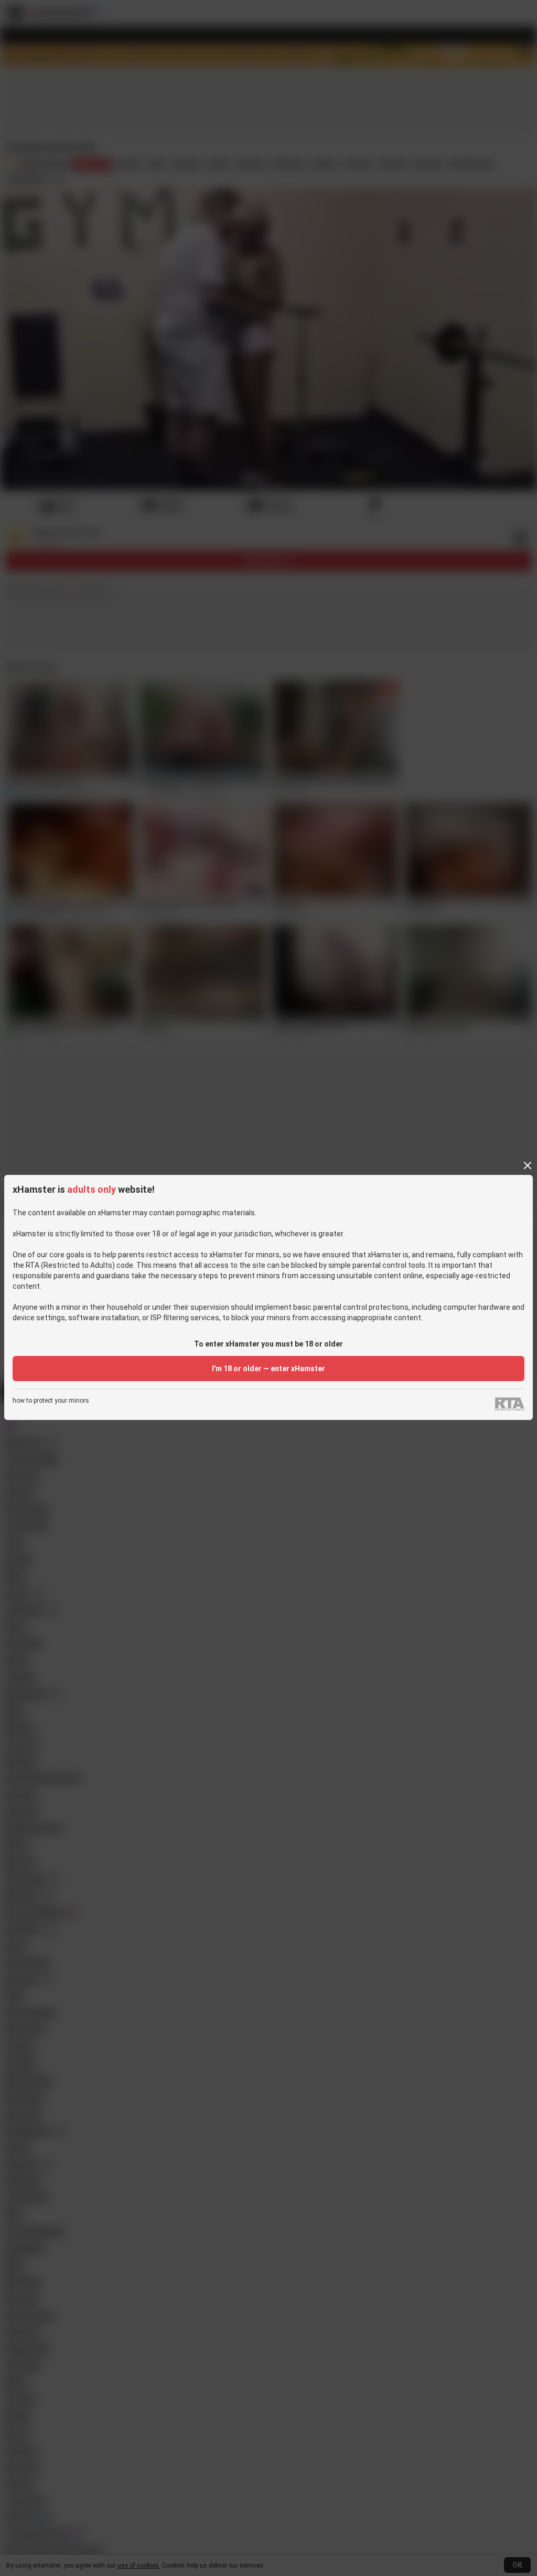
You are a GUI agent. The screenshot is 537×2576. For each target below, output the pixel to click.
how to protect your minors (51, 1401)
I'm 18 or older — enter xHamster (268, 1369)
